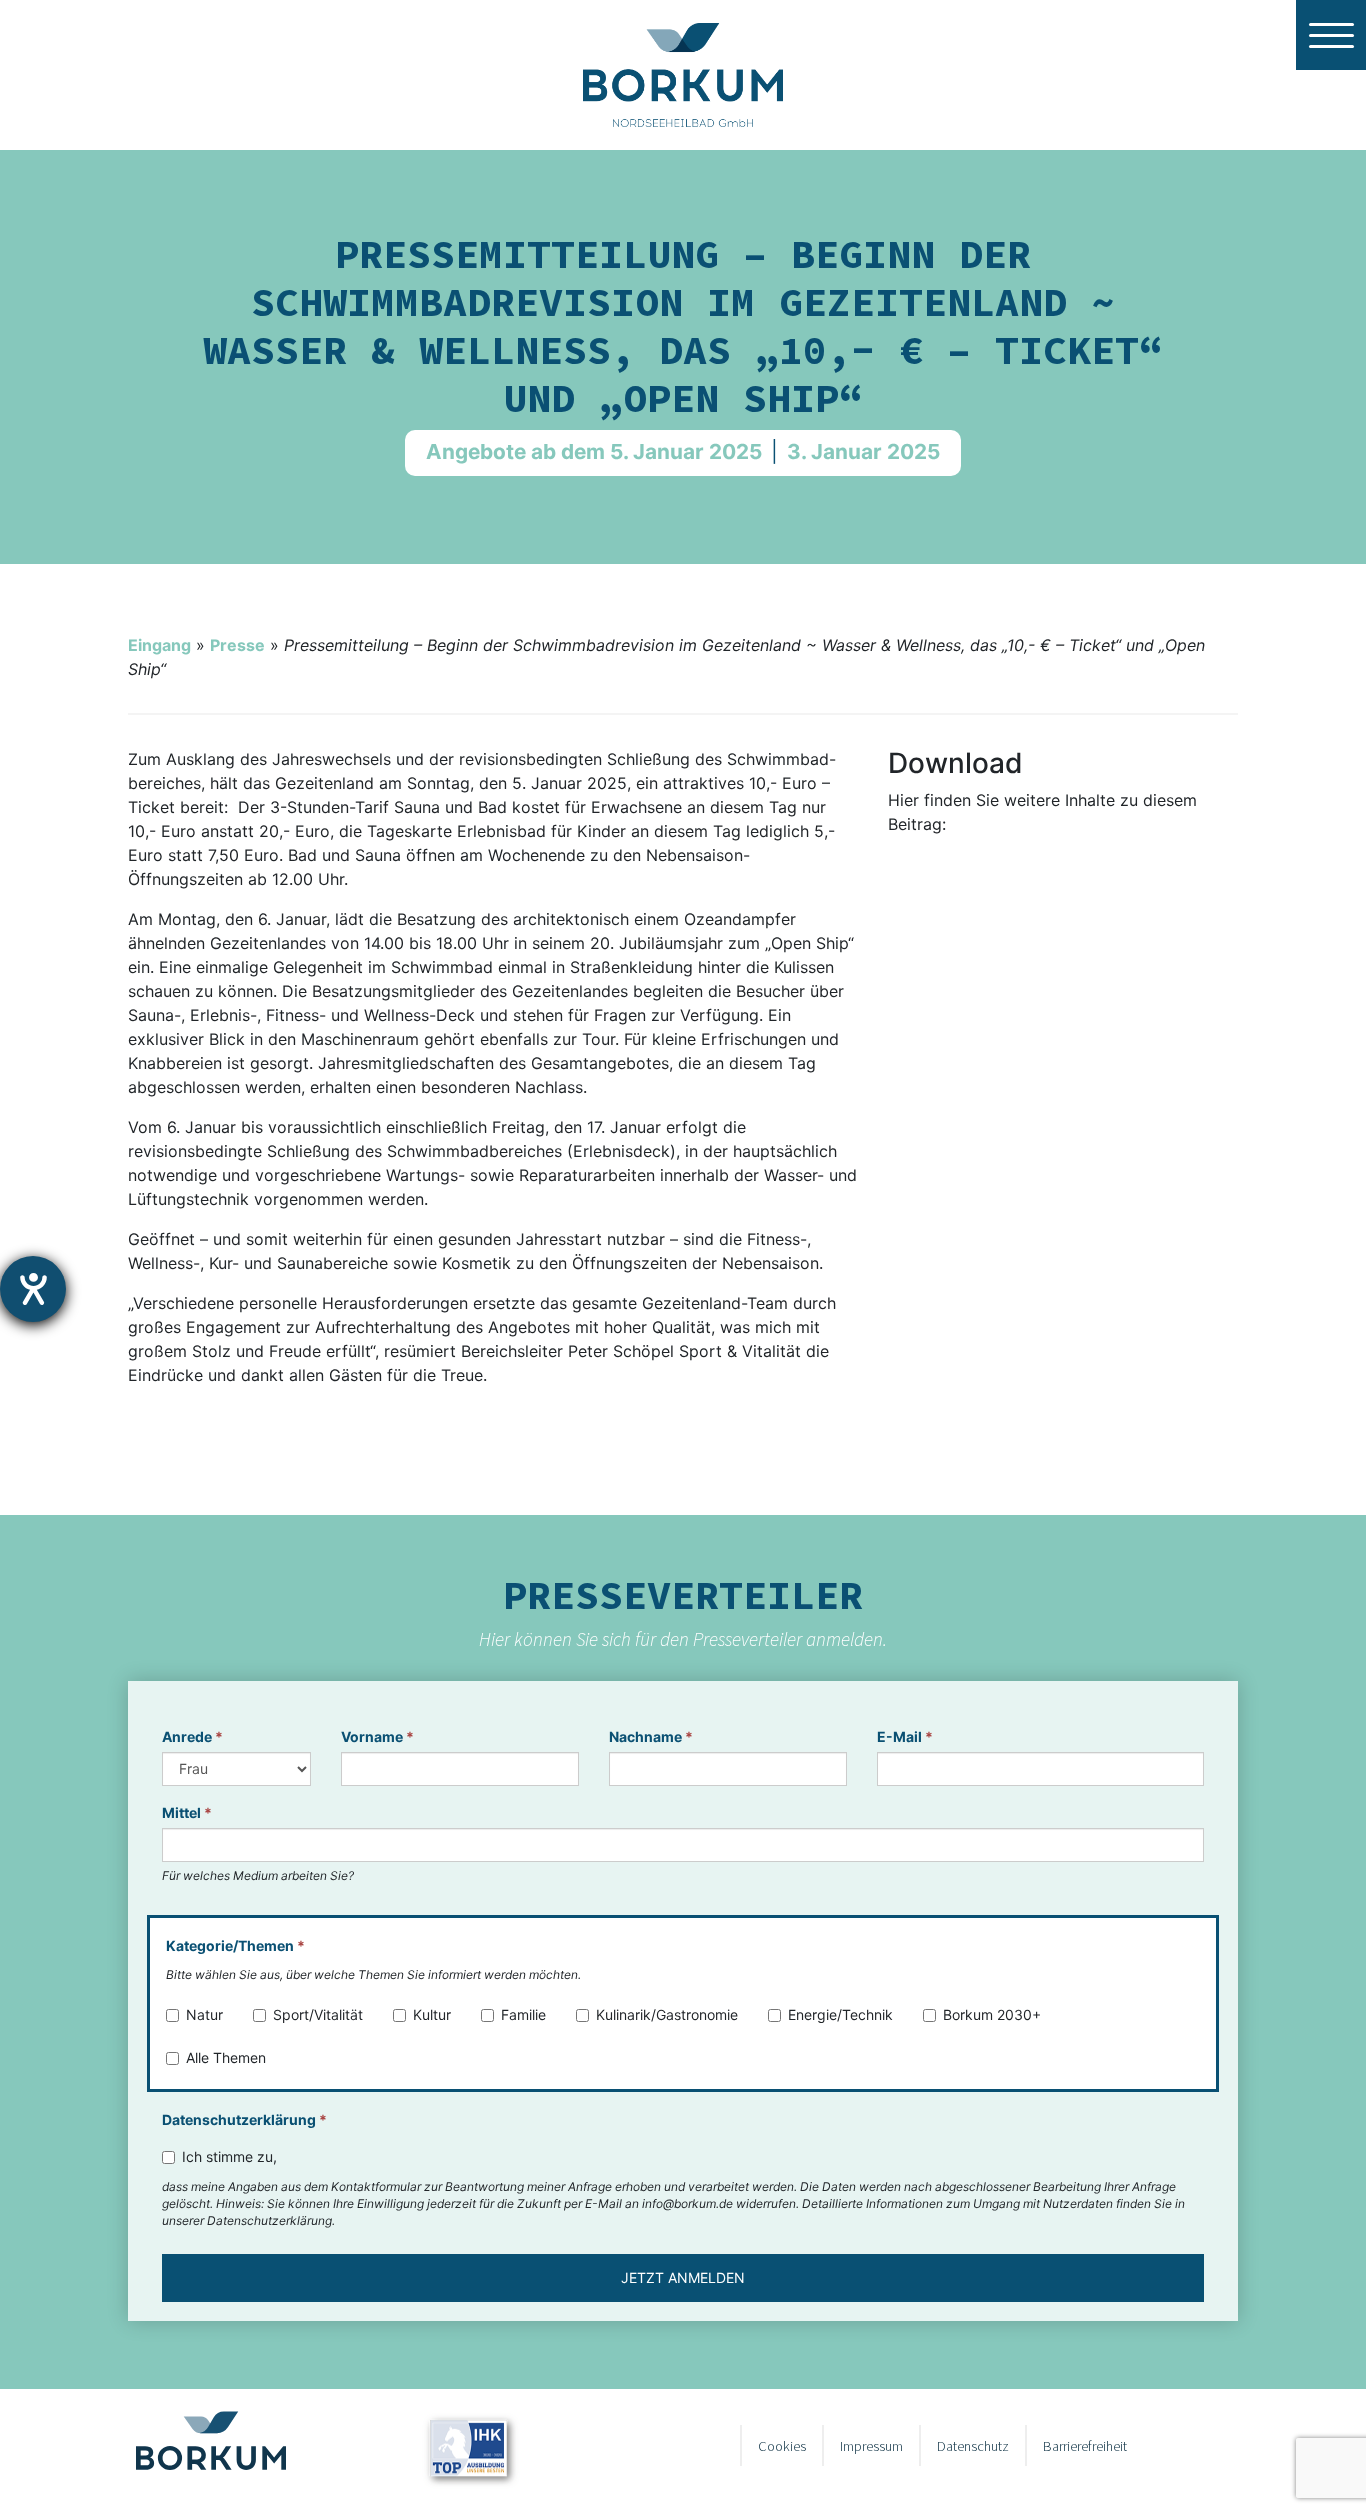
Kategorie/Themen (235, 1945)
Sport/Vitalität (318, 2014)
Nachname (651, 1736)
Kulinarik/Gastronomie (667, 2014)
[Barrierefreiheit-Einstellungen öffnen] (33, 1289)
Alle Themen (226, 2057)
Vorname (377, 1736)
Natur (204, 2014)
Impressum (871, 2446)
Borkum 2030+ (992, 2014)
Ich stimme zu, (229, 2156)
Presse (237, 645)
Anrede (192, 1736)
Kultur (432, 2014)
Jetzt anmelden (683, 2277)
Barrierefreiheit (1085, 2446)
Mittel (187, 1812)
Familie (523, 2014)
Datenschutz (973, 2446)
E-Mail (905, 1736)
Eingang (159, 645)
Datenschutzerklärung (244, 2119)
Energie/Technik (840, 2014)
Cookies (782, 2446)
